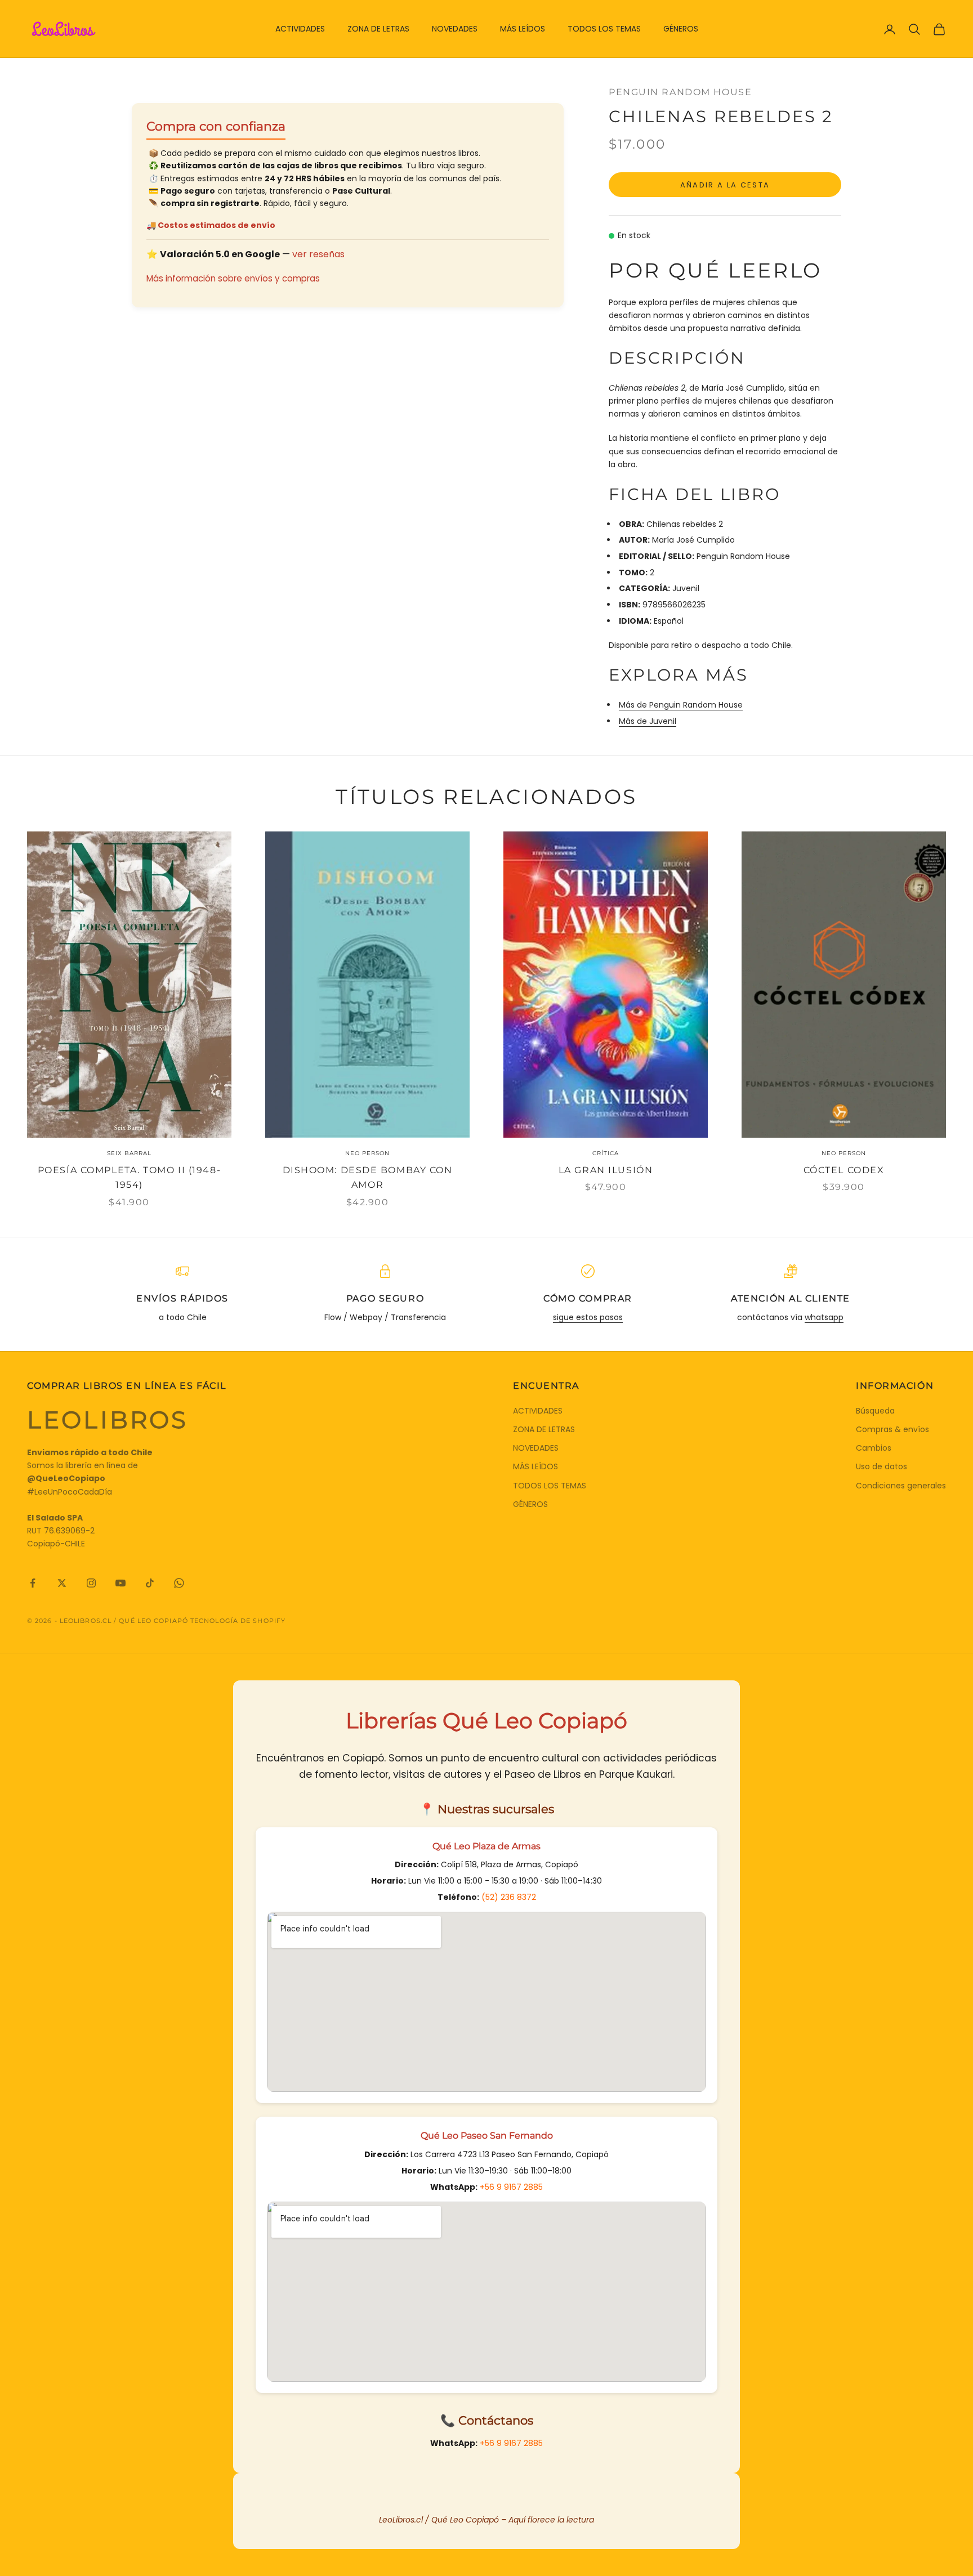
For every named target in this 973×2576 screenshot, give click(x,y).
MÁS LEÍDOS (523, 29)
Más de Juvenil (648, 721)
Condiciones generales (901, 1486)
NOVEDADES (455, 29)
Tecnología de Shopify (238, 1621)
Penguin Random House (680, 92)
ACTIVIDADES (300, 29)
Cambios (874, 1448)
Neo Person (367, 1153)
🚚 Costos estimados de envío (211, 225)
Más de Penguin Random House (681, 705)
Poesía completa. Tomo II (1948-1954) (129, 1178)
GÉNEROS (681, 29)
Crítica (606, 1153)
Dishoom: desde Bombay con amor (368, 1178)
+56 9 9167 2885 (511, 2187)
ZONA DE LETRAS (378, 29)
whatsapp (824, 1317)
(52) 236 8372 (509, 1897)
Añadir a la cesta (725, 185)
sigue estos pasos (588, 1317)
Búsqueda (875, 1411)
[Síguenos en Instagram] (91, 1583)
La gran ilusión (606, 1170)
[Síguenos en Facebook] (33, 1583)
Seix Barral (129, 1153)
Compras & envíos (892, 1429)
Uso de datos (881, 1466)
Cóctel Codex (844, 1170)
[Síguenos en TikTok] (150, 1583)
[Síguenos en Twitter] (62, 1583)
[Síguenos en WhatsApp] (179, 1583)
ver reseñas (318, 254)
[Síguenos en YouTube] (120, 1583)
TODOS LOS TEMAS (604, 29)
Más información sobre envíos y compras (233, 278)
